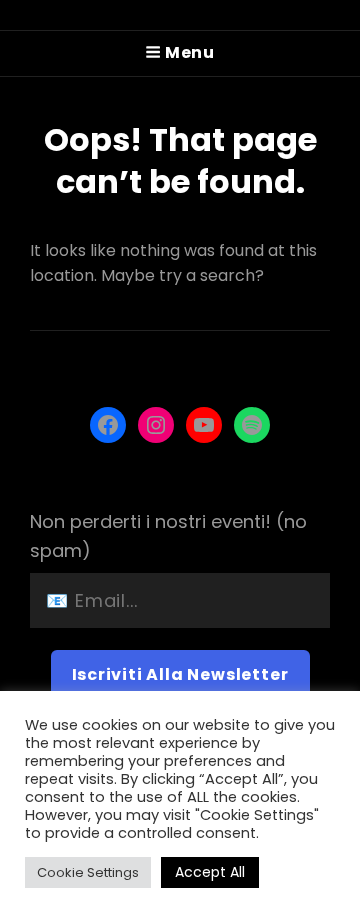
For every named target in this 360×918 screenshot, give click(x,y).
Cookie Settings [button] (88, 872)
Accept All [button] (210, 872)
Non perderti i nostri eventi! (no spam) (168, 536)
